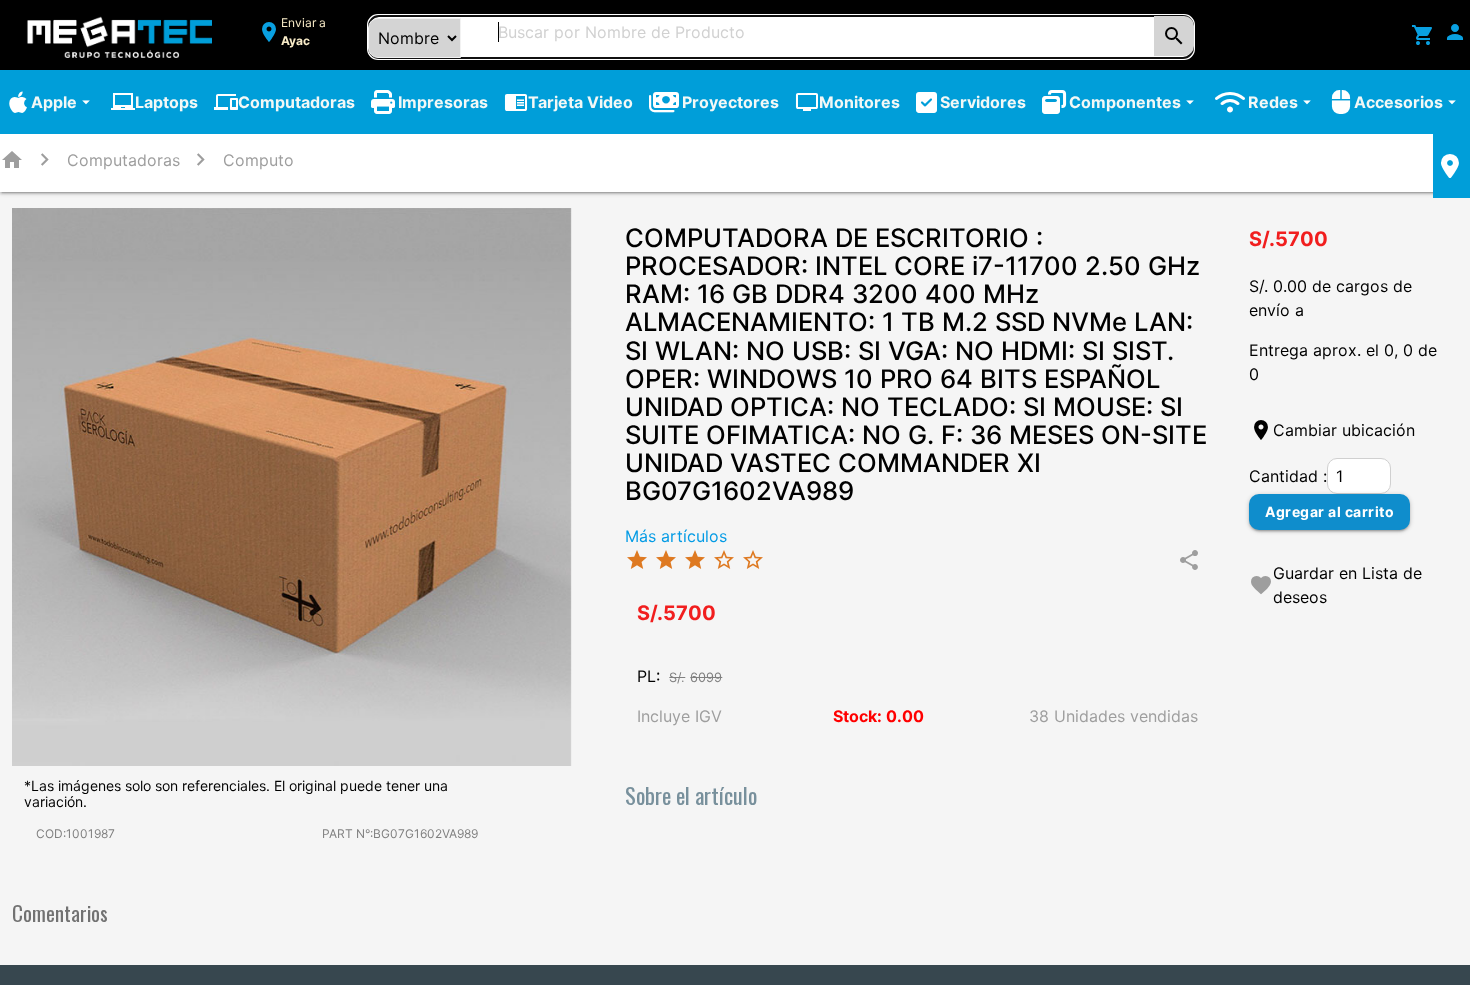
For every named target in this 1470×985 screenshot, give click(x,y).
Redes (1282, 102)
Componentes (1134, 102)
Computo (258, 160)
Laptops (154, 102)
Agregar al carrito (1329, 511)
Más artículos (676, 536)
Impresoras (443, 102)
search (1174, 36)
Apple (63, 102)
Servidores (983, 102)
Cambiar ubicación (1344, 430)
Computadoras (284, 102)
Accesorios (1407, 102)
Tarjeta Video (568, 102)
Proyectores (730, 102)
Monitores (847, 102)
